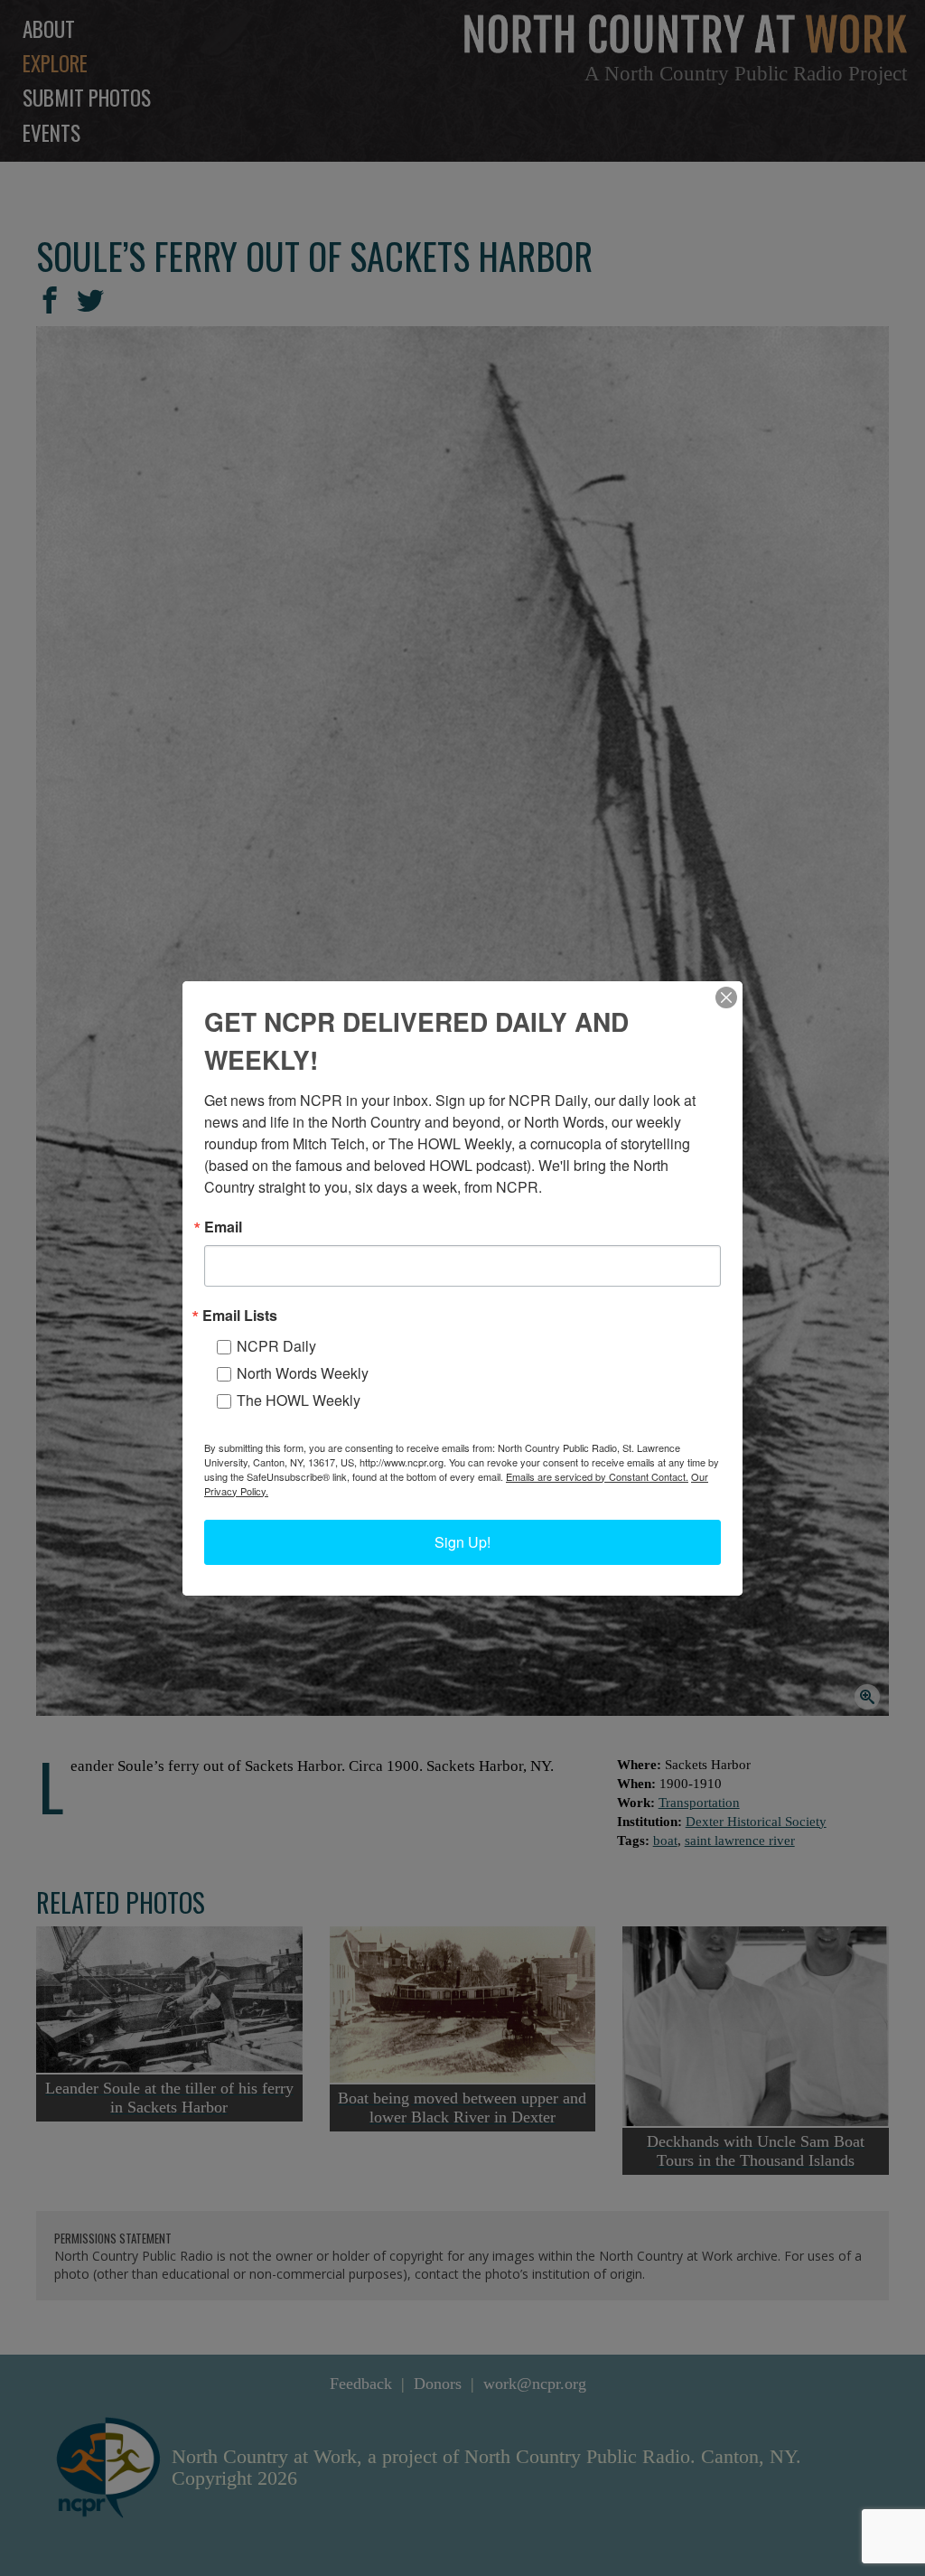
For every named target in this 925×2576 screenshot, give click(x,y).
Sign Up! (462, 1542)
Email (223, 1227)
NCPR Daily (276, 1346)
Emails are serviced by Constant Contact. (597, 1476)
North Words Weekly (303, 1373)
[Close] (726, 998)
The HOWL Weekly (299, 1400)
